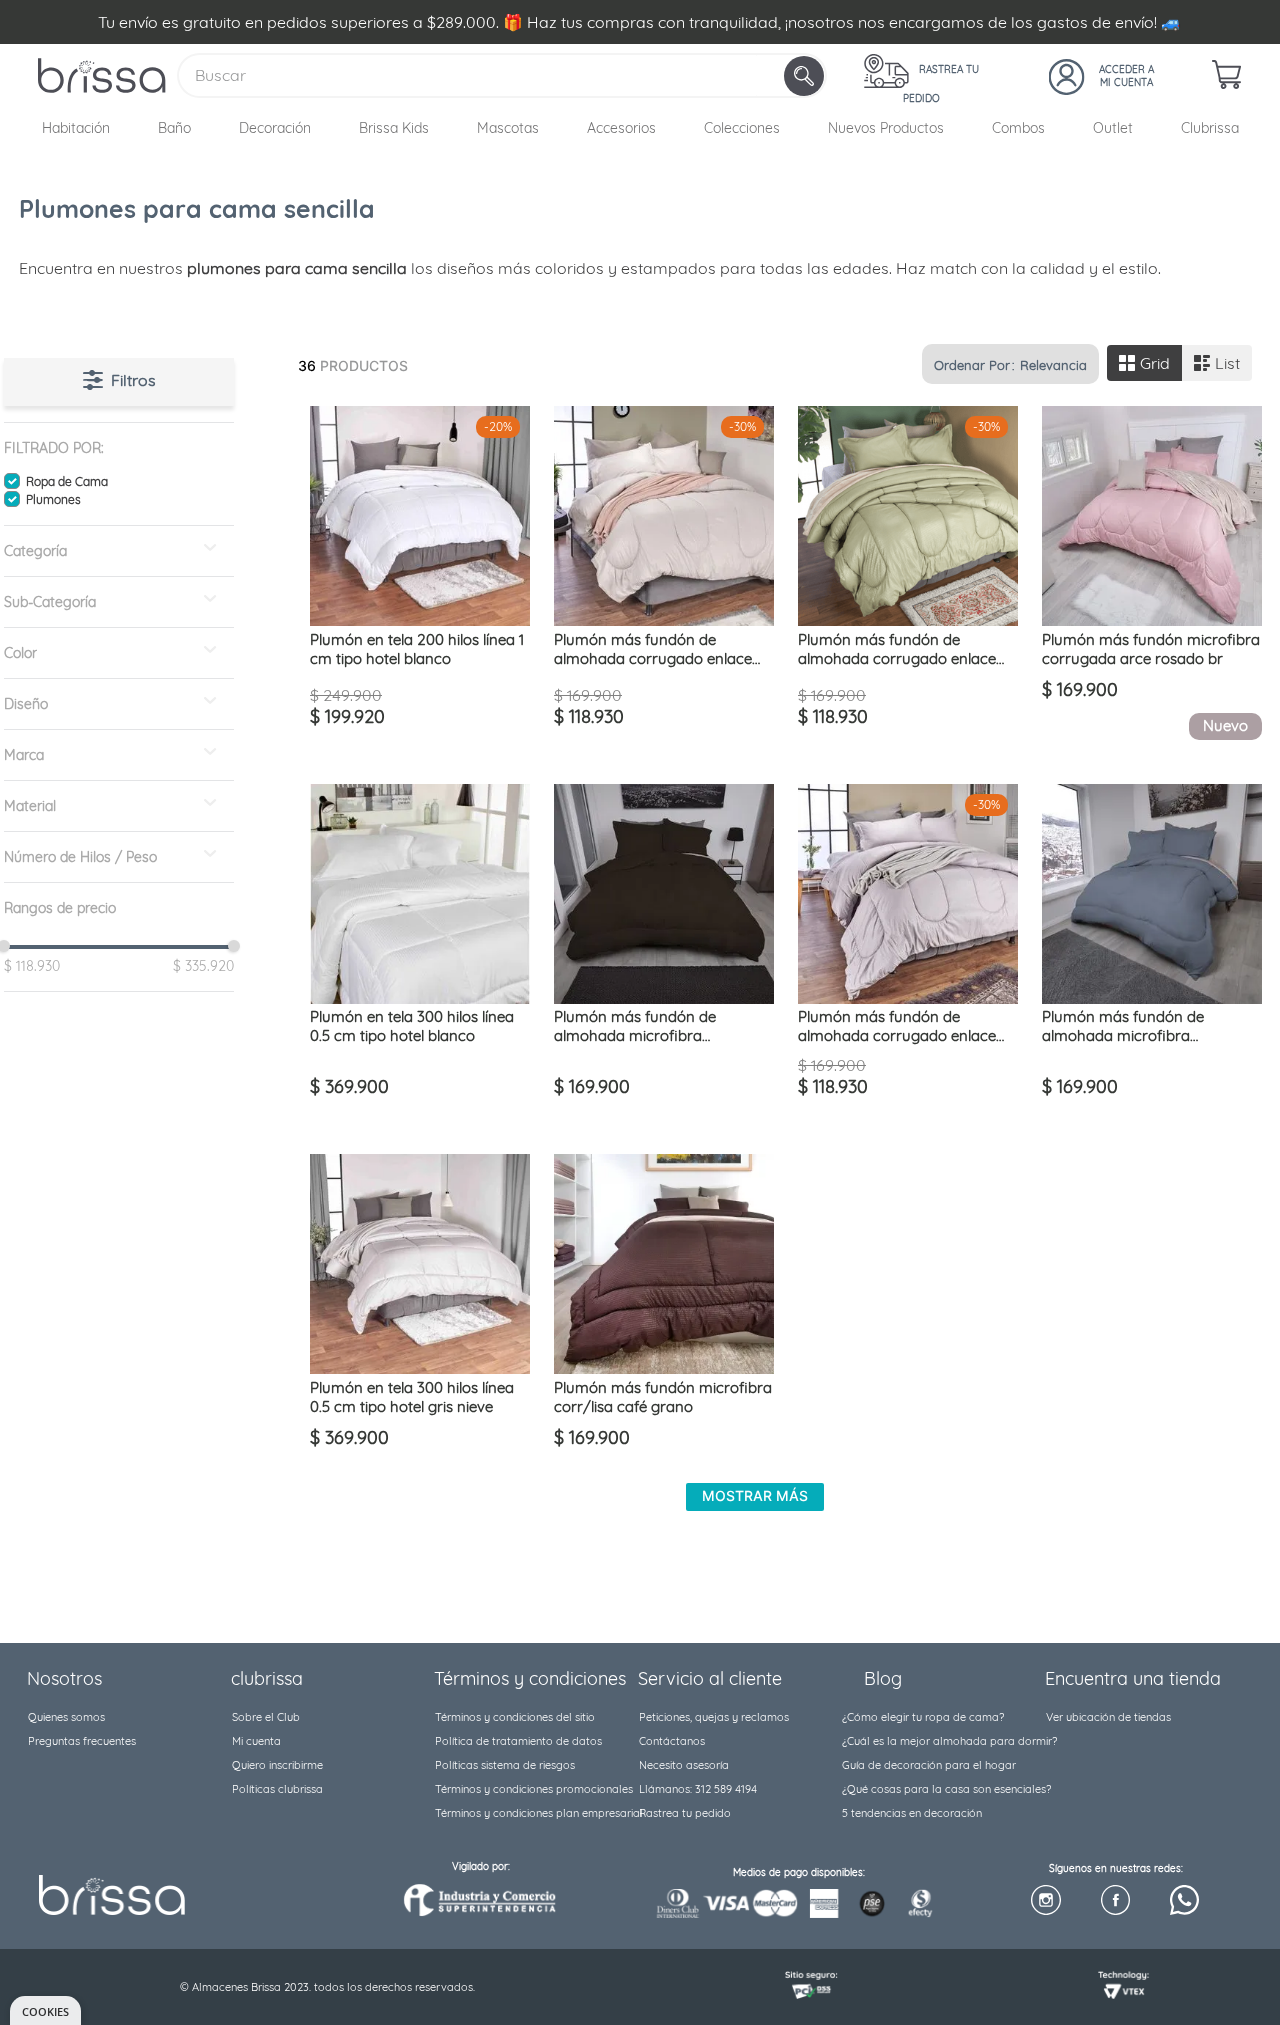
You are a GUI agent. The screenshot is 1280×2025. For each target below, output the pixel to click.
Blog (883, 1678)
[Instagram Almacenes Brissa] (1045, 1901)
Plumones (53, 499)
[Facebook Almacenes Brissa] (1115, 1901)
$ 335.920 (198, 966)
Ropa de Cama (67, 481)
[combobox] (502, 75)
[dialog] (45, 2010)
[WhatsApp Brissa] (1184, 1901)
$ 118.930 (32, 966)
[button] (119, 448)
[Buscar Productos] (806, 76)
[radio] (1144, 363)
